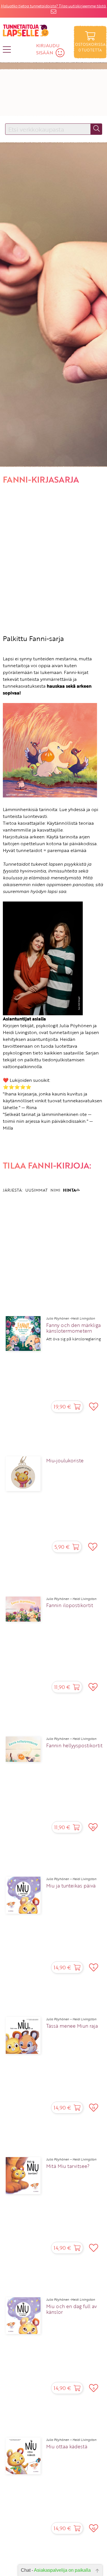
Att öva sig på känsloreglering (73, 1339)
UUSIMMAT (37, 1190)
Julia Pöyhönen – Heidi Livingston (71, 1599)
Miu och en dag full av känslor (71, 2309)
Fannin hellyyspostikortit (74, 1746)
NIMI (55, 1190)
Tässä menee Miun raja (72, 2026)
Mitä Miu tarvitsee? (68, 2166)
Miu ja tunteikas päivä (71, 1886)
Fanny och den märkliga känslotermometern (73, 1328)
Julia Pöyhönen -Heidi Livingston (71, 1318)
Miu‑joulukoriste (65, 1461)
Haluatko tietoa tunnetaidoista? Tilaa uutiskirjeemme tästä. (54, 6)
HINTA (70, 1190)
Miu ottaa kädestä (67, 2447)
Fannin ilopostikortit (70, 1605)
